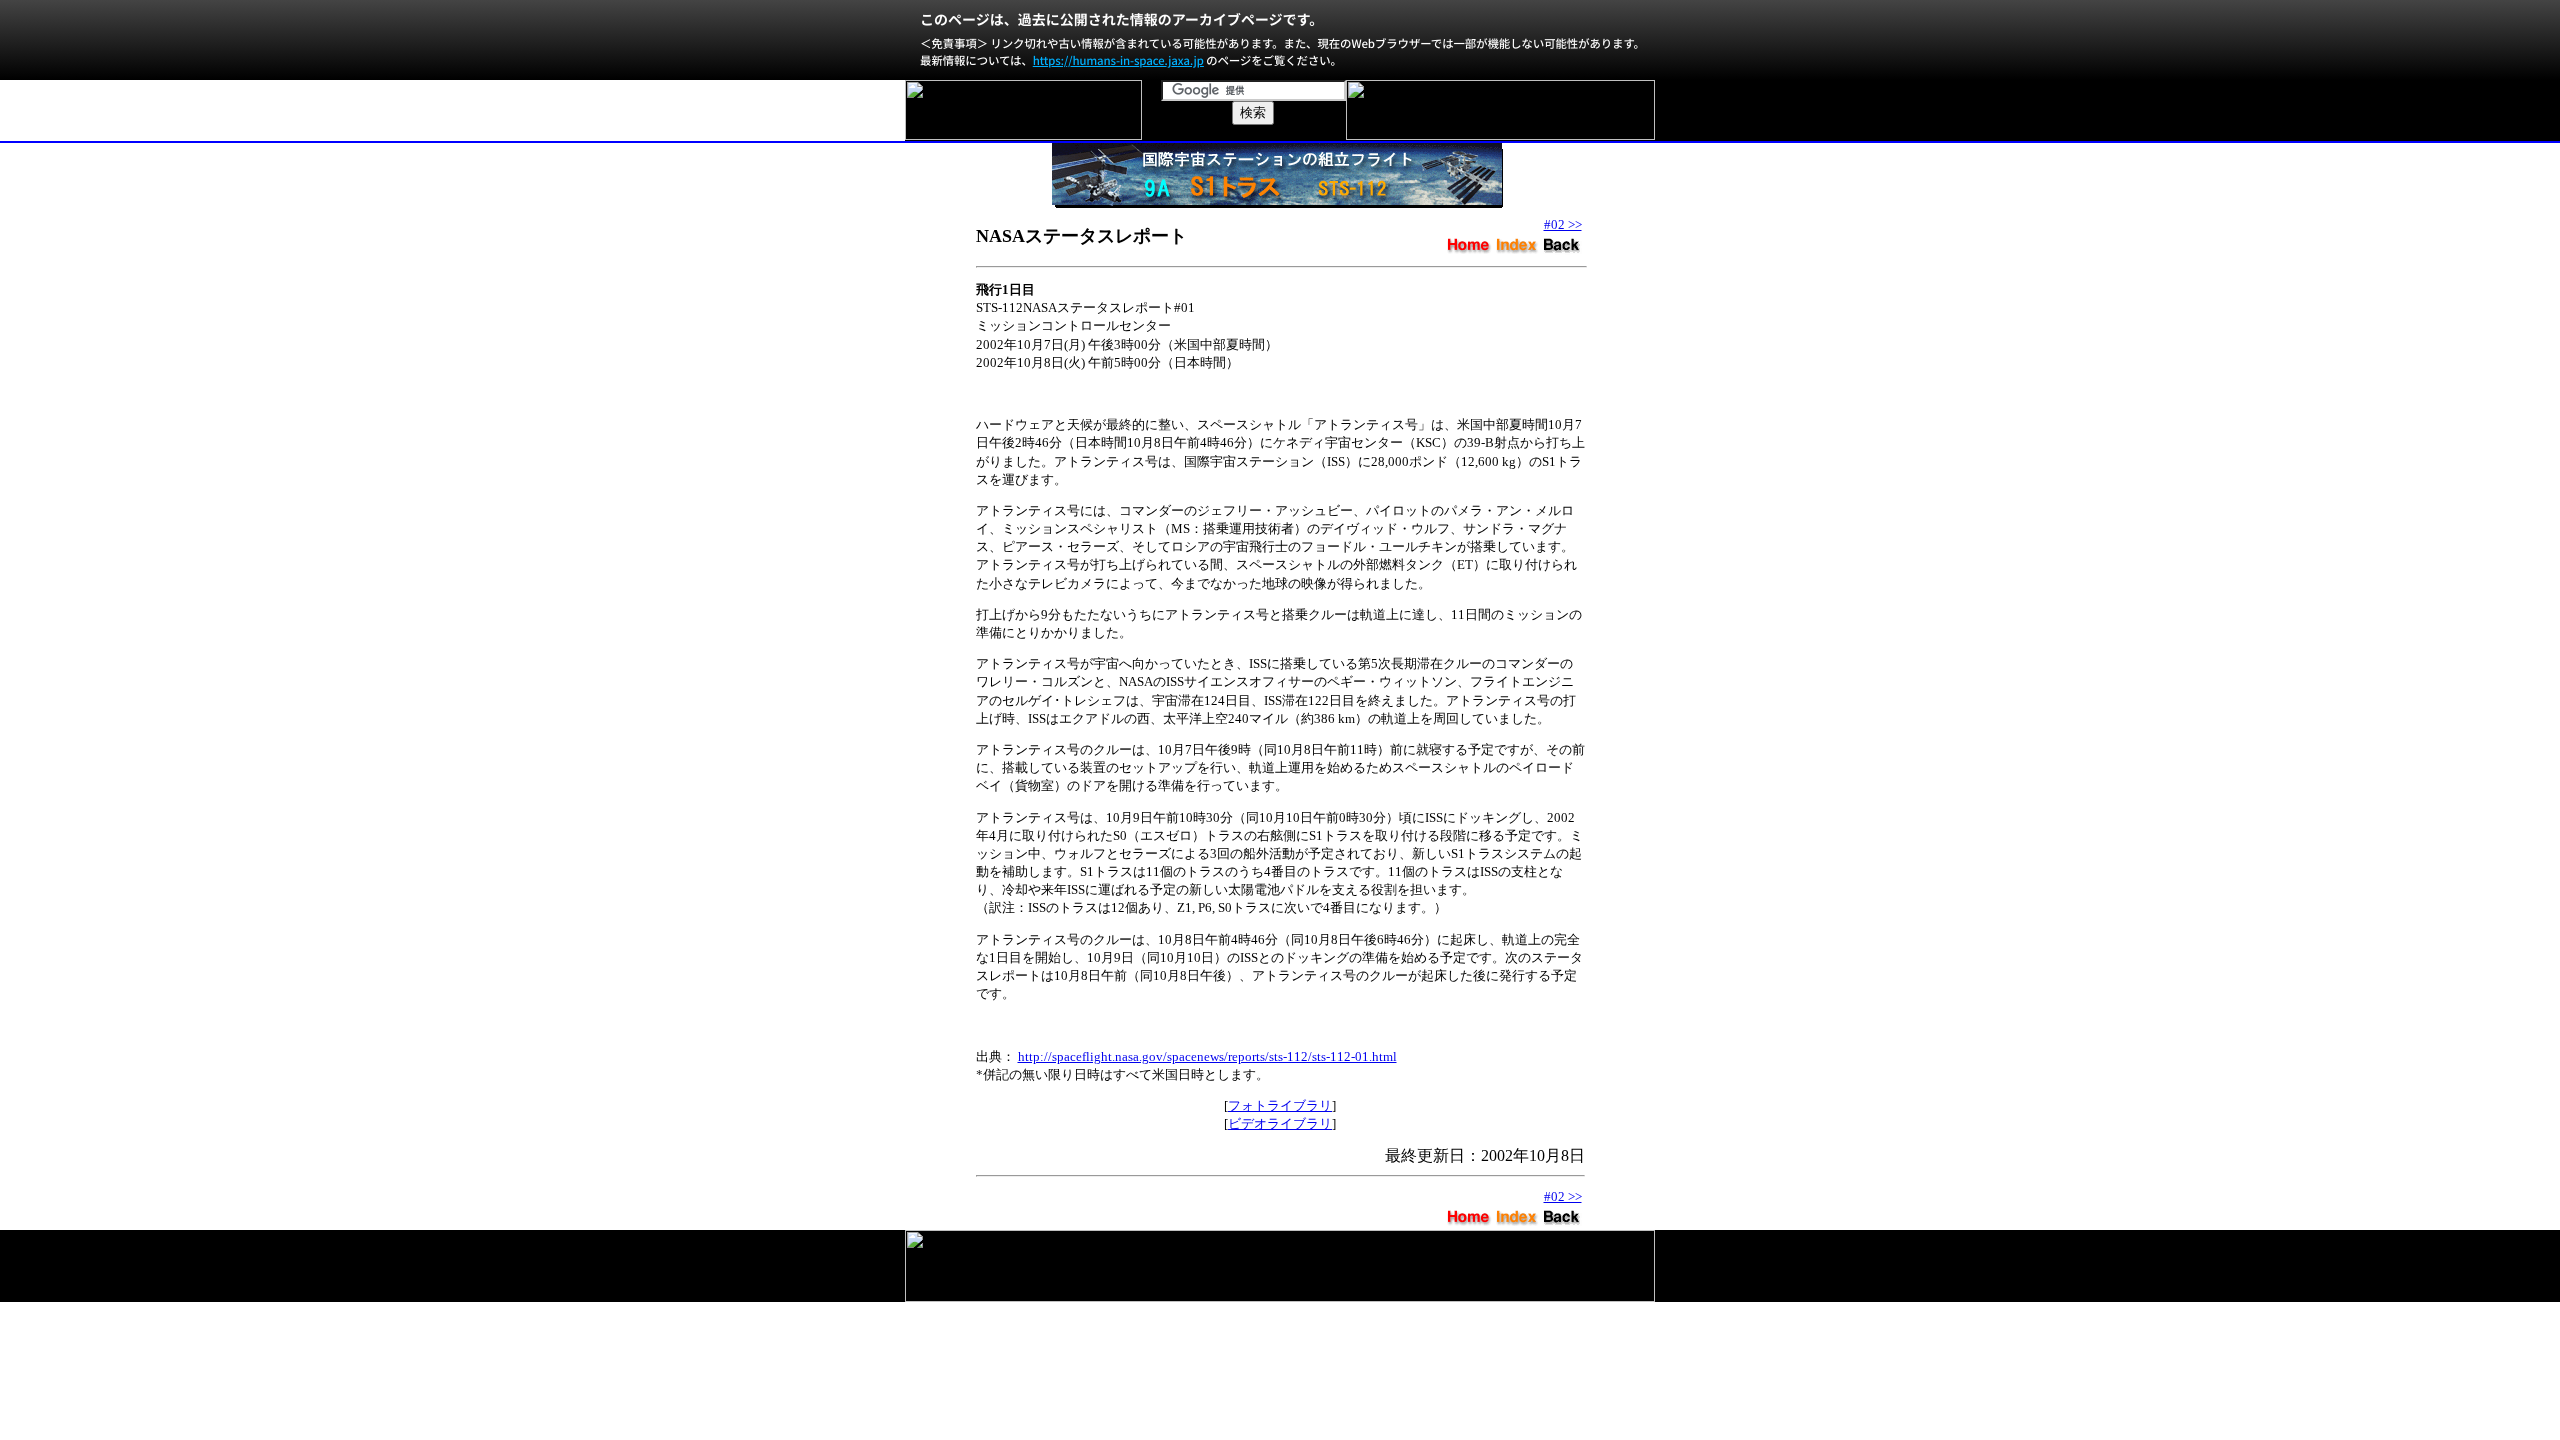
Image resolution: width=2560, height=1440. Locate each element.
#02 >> (1563, 224)
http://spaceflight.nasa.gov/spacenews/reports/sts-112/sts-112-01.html (1207, 1056)
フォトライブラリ (1280, 1105)
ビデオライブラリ (1280, 1123)
